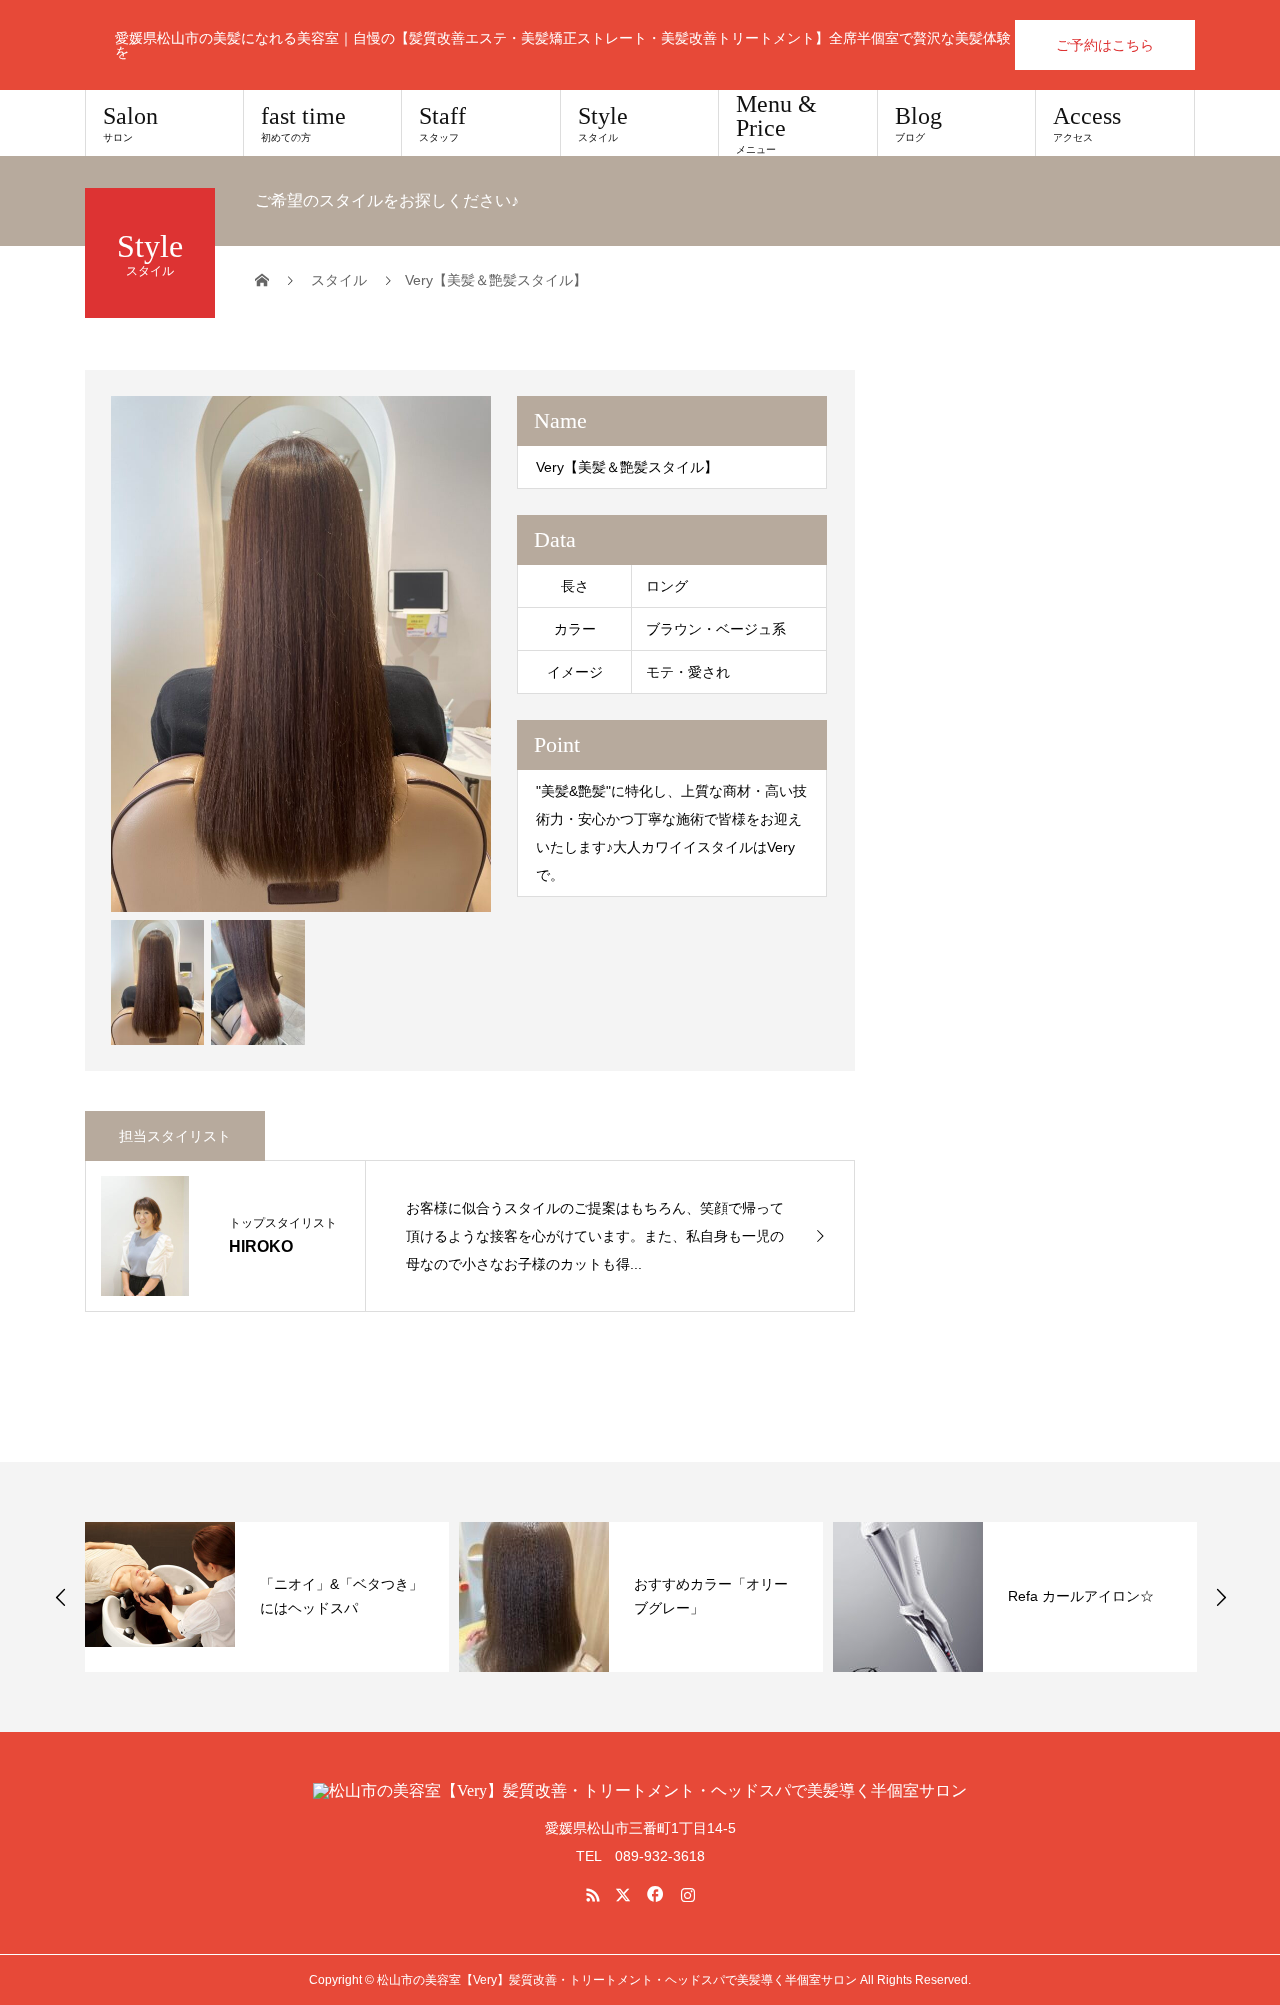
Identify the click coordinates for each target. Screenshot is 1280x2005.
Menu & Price (776, 123)
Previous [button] (61, 1597)
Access (1087, 123)
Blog (918, 123)
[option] (301, 654)
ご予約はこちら (1105, 45)
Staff (442, 123)
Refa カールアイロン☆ (1081, 1596)
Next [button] (1221, 1597)
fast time (303, 123)
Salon (130, 123)
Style (603, 123)
